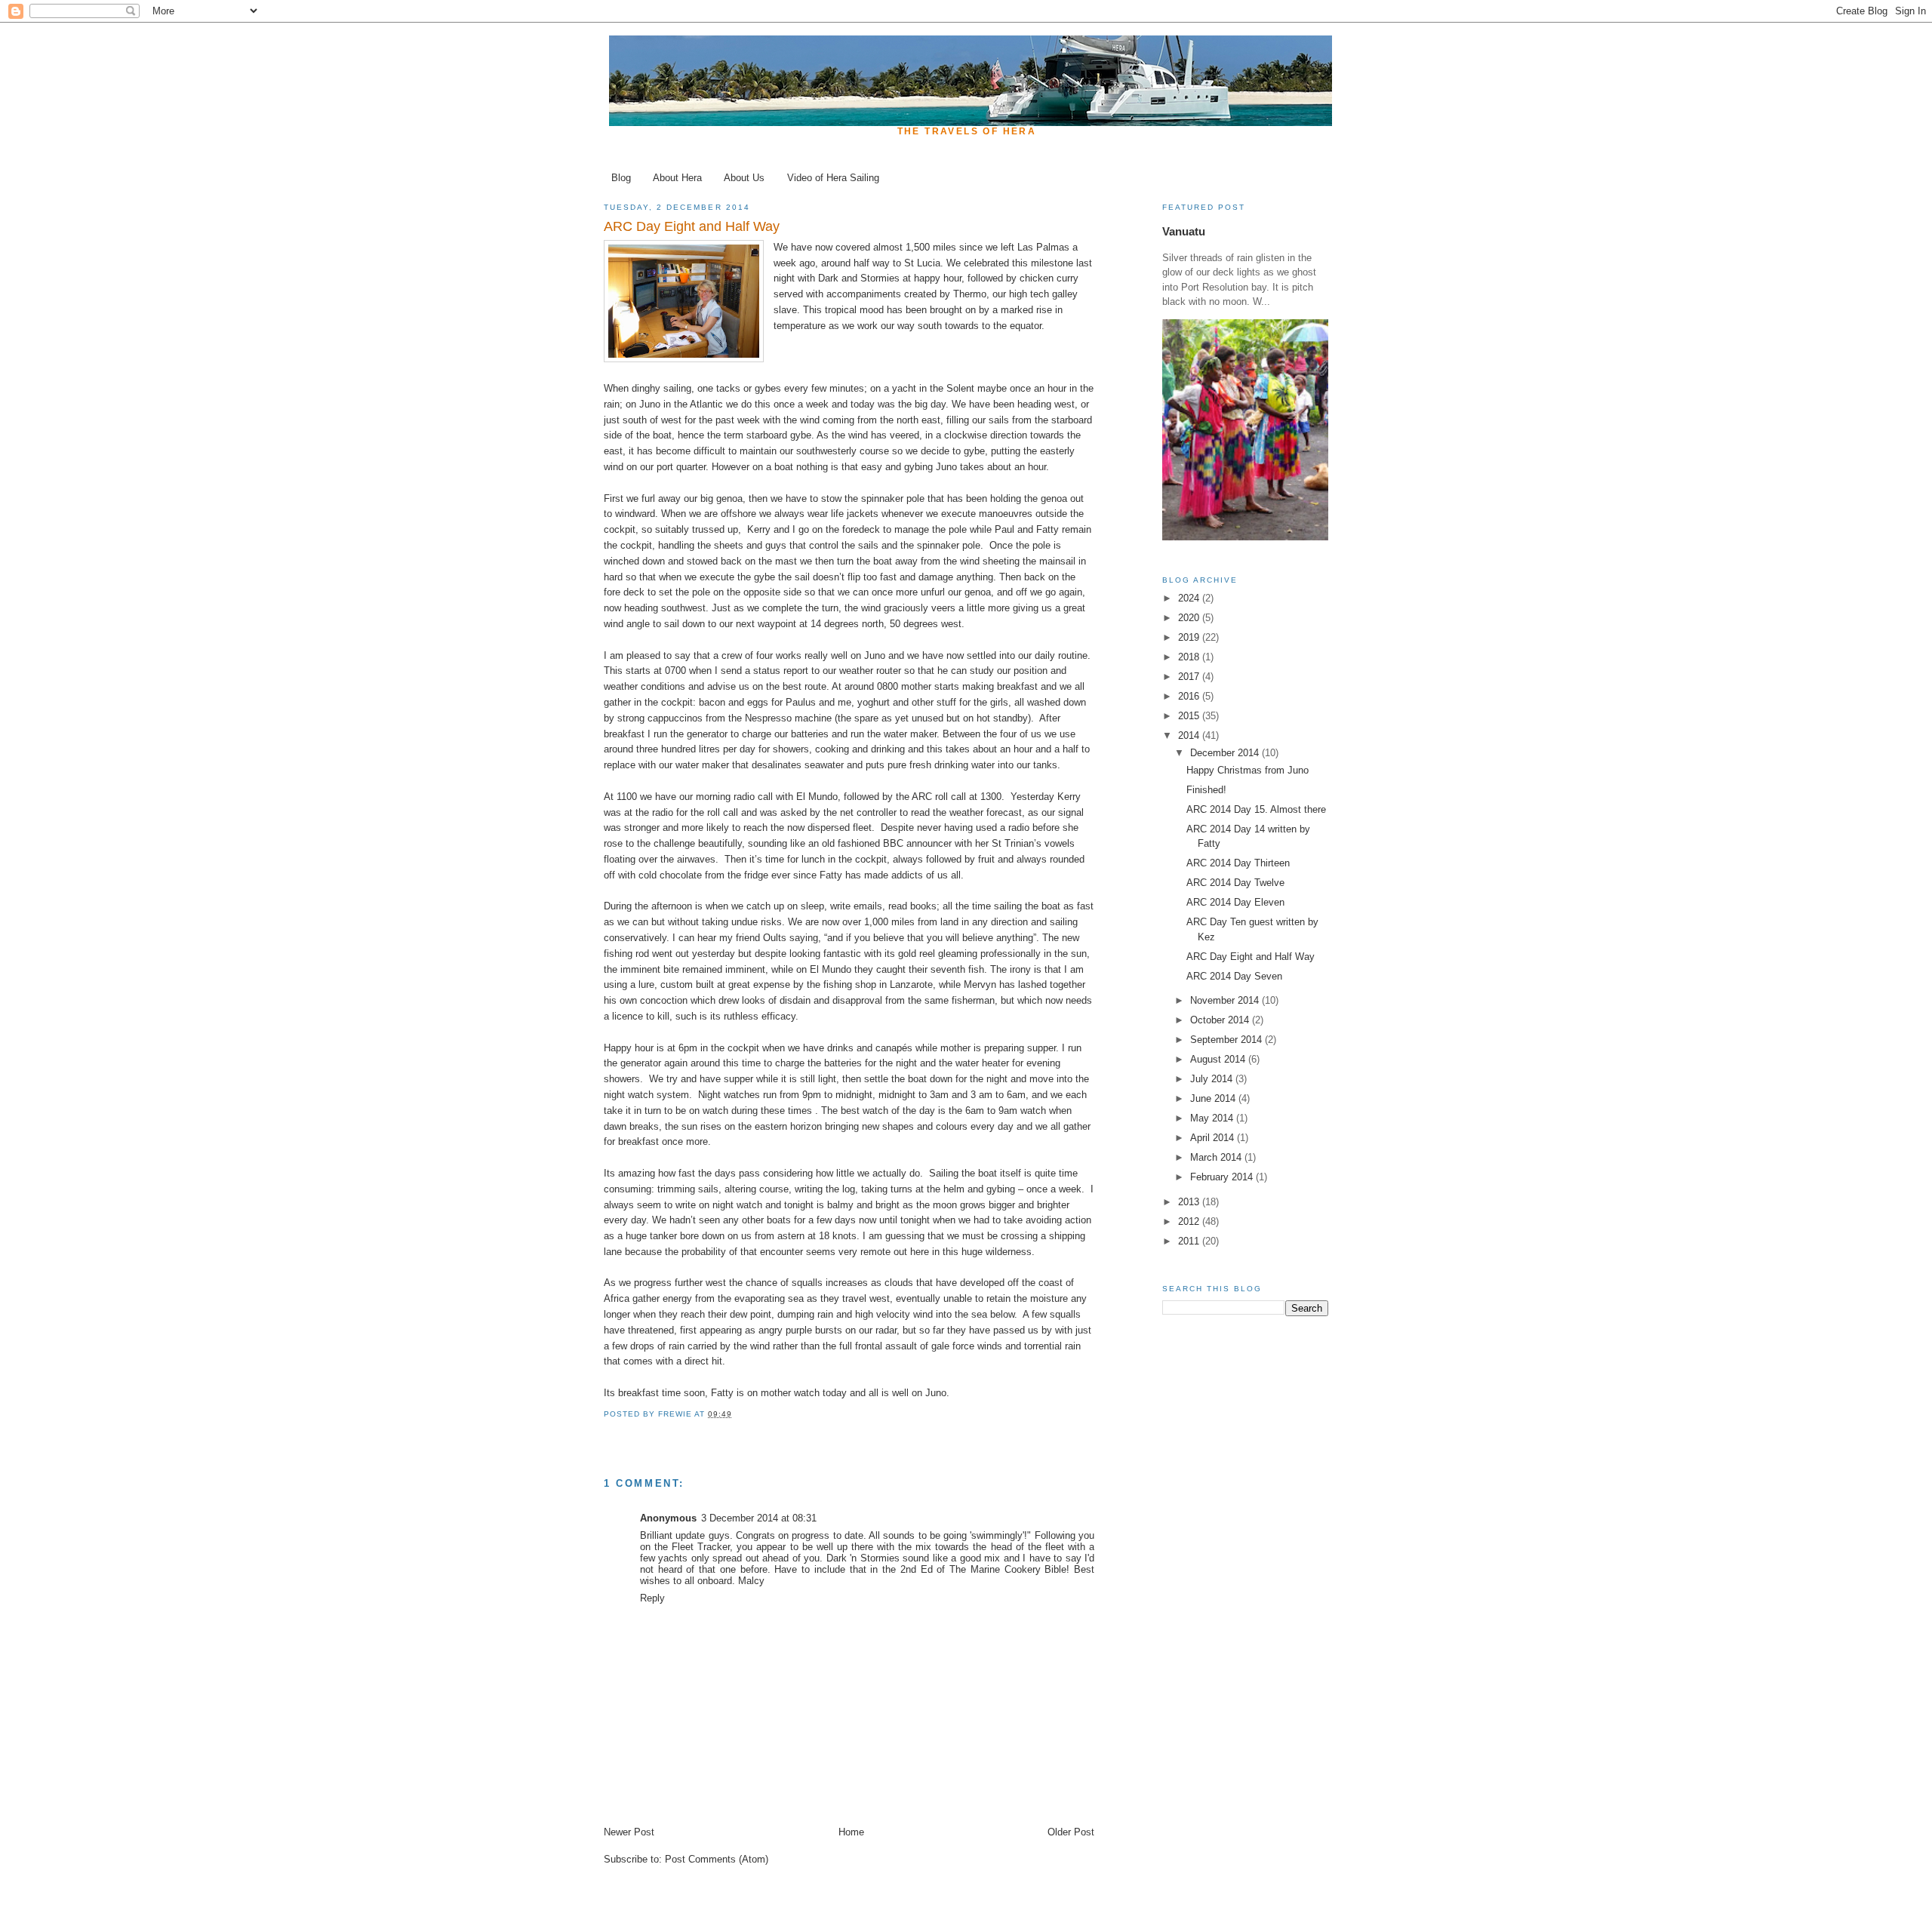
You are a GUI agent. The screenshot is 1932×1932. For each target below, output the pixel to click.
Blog (621, 178)
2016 (1190, 696)
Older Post (1071, 1832)
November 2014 (1226, 1000)
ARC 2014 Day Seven (1234, 976)
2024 (1190, 598)
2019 (1190, 637)
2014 (1190, 735)
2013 (1190, 1202)
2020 (1190, 618)
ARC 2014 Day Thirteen (1238, 863)
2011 (1190, 1241)
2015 (1190, 716)
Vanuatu (1184, 231)
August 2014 (1219, 1059)
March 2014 (1217, 1157)
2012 (1190, 1221)
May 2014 (1213, 1118)
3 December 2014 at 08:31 (759, 1518)
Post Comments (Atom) (717, 1859)
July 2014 (1213, 1079)
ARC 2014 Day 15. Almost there (1256, 809)
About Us (744, 178)
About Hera (677, 178)
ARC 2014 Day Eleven (1235, 902)
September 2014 (1227, 1040)
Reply (652, 1598)
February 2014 (1223, 1177)
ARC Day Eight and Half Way (1251, 957)
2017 (1190, 677)
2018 (1190, 657)
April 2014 (1214, 1138)
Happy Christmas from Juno (1247, 770)
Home (851, 1832)
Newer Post (629, 1832)
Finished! (1206, 790)
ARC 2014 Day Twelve (1235, 883)
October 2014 (1221, 1020)
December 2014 (1226, 753)
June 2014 (1214, 1098)
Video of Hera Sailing (833, 178)
